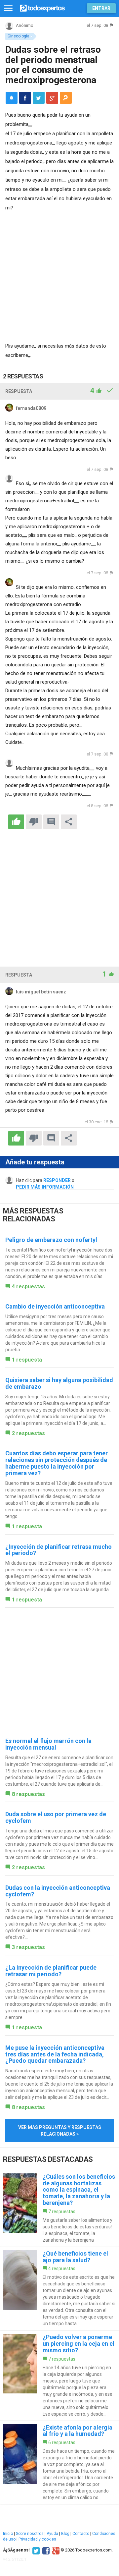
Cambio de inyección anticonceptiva (55, 1306)
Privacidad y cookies (37, 2539)
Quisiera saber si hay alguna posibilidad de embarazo (59, 1383)
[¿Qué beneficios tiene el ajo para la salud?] (59, 2289)
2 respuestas (28, 1433)
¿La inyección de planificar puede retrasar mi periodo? (51, 1971)
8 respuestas (28, 1794)
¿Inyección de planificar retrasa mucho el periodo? (59, 1550)
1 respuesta (27, 1360)
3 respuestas (28, 1947)
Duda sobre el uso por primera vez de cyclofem (56, 1817)
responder (57, 1180)
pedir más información (45, 1187)
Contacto (81, 2534)
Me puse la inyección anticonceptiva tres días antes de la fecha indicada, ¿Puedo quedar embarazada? (55, 2054)
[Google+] (55, 2550)
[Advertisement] (59, 275)
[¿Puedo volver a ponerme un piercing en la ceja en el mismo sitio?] (59, 2375)
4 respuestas (28, 1287)
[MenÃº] (8, 8)
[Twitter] (35, 2550)
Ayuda (52, 2534)
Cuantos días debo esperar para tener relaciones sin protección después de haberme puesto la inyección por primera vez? (57, 1463)
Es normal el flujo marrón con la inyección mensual (48, 1744)
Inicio (8, 2534)
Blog (65, 2534)
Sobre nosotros (30, 2534)
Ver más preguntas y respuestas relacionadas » (60, 2131)
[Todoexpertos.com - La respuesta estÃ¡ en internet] (42, 7)
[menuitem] (25, 98)
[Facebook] (45, 2550)
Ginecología (19, 36)
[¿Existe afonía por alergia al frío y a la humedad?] (59, 2463)
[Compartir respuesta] (69, 822)
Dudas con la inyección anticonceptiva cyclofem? (58, 1891)
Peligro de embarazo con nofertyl (51, 1240)
